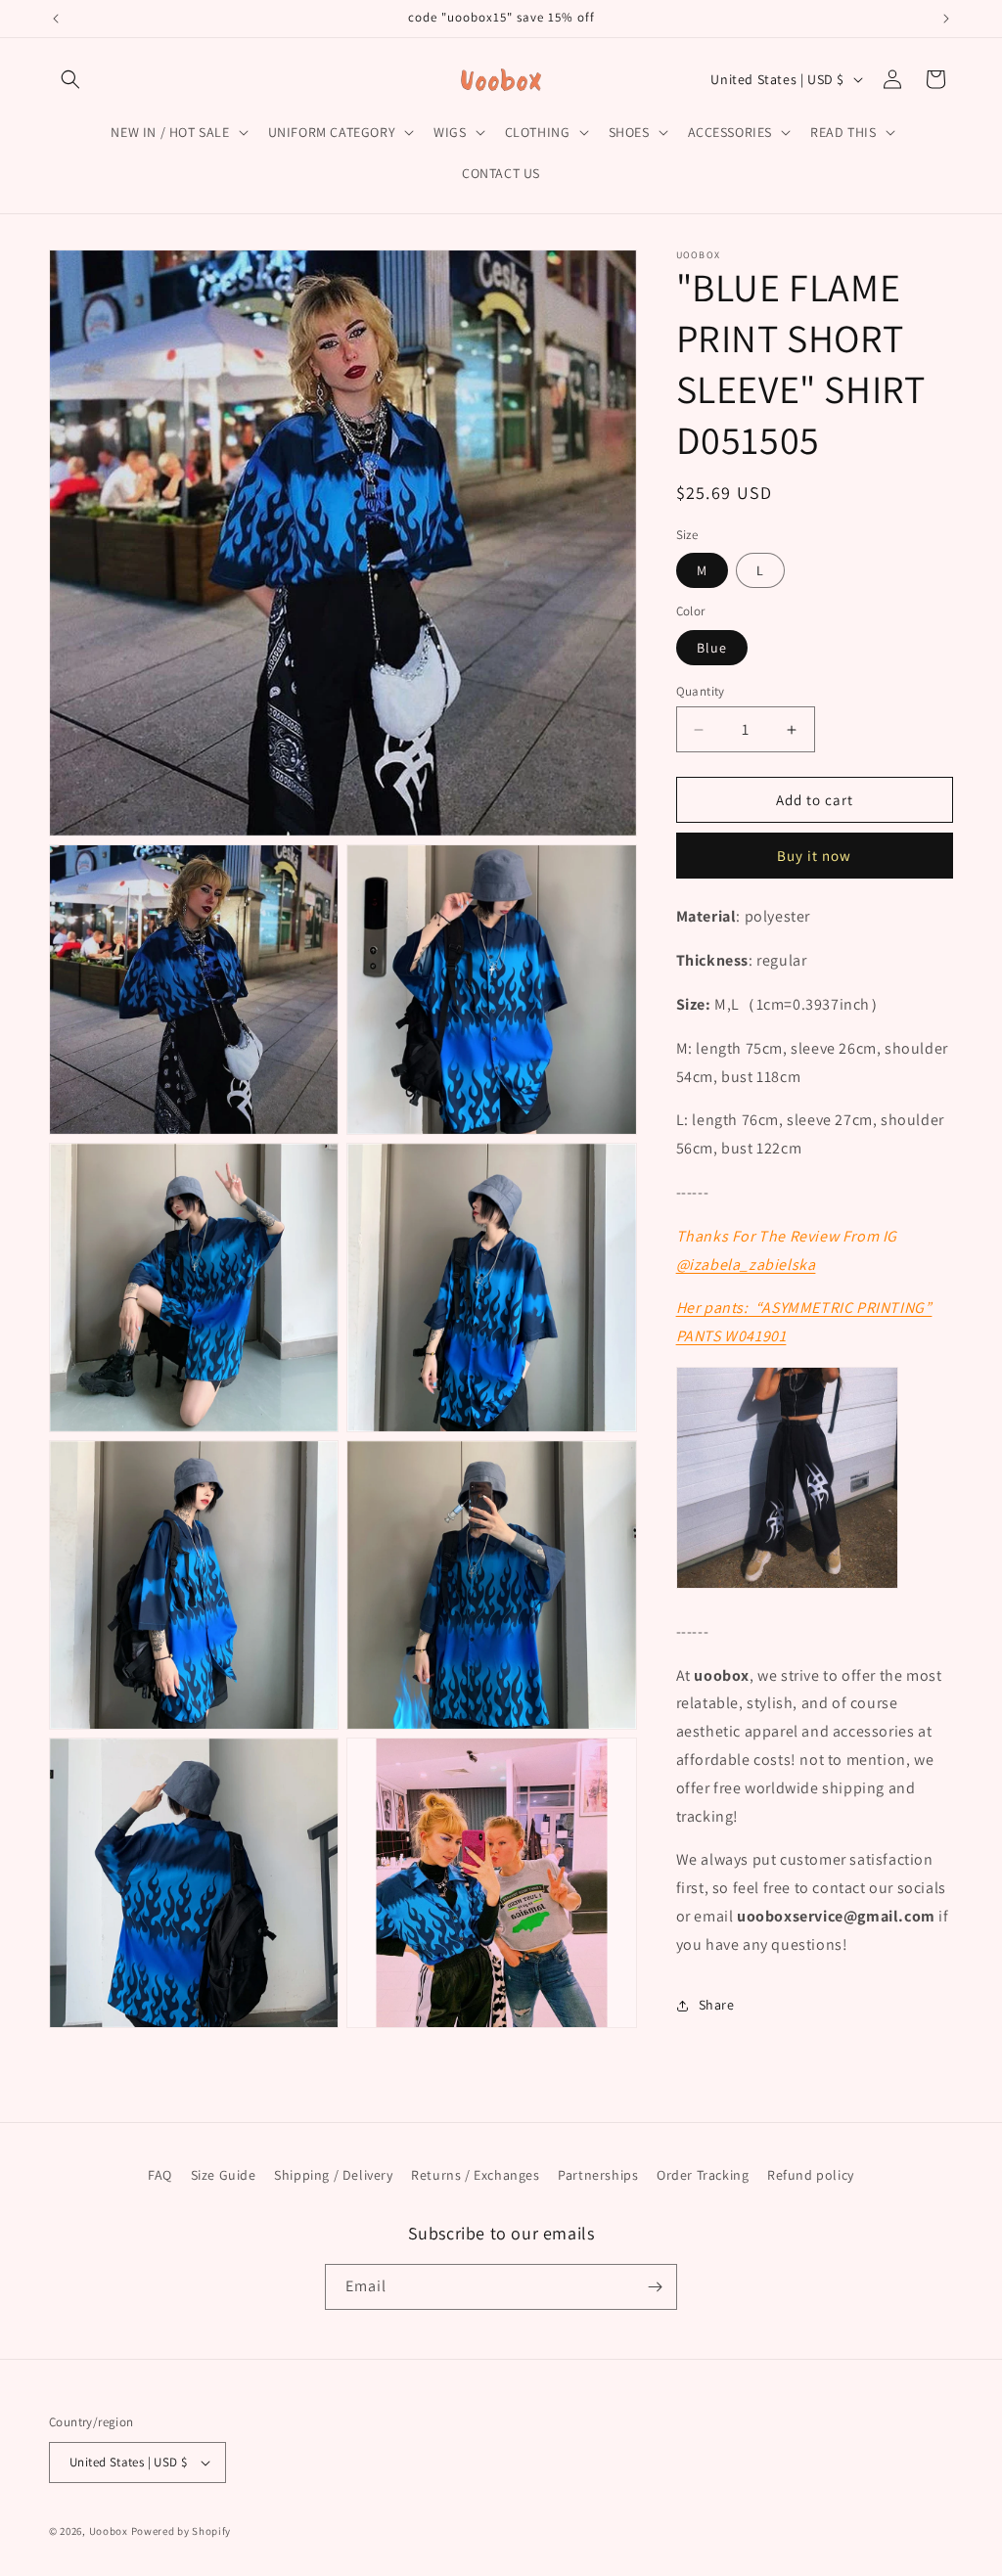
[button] (70, 79)
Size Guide (224, 2175)
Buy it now (814, 856)
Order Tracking (703, 2175)
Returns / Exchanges (475, 2175)
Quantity (701, 691)
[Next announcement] (946, 19)
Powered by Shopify (182, 2531)
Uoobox (109, 2531)
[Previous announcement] (56, 19)
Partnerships (598, 2175)
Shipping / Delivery (333, 2175)
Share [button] (717, 2005)
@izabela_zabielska (746, 1265)
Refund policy (811, 2175)
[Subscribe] (655, 2287)
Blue (712, 648)
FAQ (160, 2175)
